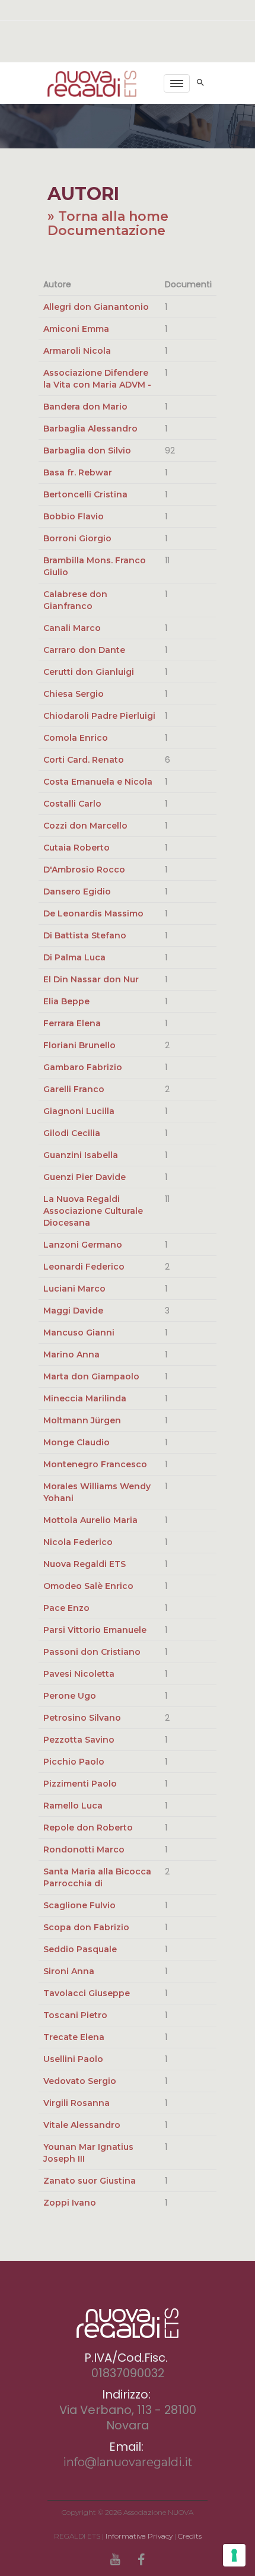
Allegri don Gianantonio (96, 307)
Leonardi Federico (84, 1267)
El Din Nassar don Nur (91, 979)
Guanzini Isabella (81, 1155)
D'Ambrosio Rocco (84, 870)
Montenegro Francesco (95, 1464)
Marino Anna (71, 1354)
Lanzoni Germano (83, 1245)
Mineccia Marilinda (85, 1398)
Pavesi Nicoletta (79, 1674)
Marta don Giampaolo (91, 1376)
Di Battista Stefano (85, 935)
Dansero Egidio (77, 892)
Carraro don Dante (84, 650)
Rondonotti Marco (84, 1849)
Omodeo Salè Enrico (88, 1586)
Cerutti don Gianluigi (89, 672)
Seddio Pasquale (80, 1949)
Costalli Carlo (72, 804)
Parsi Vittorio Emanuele (95, 1630)
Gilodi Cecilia (72, 1133)
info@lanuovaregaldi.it (128, 2462)
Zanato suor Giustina (90, 2181)
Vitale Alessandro (82, 2125)
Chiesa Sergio (74, 694)
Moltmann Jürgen (82, 1420)
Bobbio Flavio (74, 516)
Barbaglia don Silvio (87, 451)
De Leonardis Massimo (93, 913)
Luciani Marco (74, 1289)
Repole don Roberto (88, 1828)
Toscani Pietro (75, 2015)
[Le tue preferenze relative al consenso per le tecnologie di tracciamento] (234, 2555)
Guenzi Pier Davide (85, 1177)
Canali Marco (72, 628)
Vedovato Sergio (80, 2081)
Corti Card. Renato (84, 760)
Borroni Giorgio (77, 538)
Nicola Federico (78, 1542)
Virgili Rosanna (76, 2103)
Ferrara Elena (72, 1023)
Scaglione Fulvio (79, 1905)
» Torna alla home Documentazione (108, 223)
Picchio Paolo (74, 1762)
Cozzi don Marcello (85, 826)
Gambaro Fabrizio (83, 1067)
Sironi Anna (69, 1971)
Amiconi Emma (76, 329)
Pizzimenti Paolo (80, 1784)
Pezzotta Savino (79, 1740)
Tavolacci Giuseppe (87, 1993)
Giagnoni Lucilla (79, 1111)
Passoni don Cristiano (92, 1652)
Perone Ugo (70, 1696)
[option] (128, 126)
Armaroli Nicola (77, 351)
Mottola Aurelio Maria (90, 1520)
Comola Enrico (76, 738)
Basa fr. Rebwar (78, 472)
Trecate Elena (74, 2037)
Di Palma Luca (74, 957)
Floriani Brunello (79, 1045)
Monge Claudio (76, 1442)
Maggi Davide (73, 1311)
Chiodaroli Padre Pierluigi (99, 716)
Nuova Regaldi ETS (85, 1564)
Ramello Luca (73, 1806)
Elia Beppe (66, 1001)
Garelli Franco (74, 1089)
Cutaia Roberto (76, 848)
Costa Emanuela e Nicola (98, 782)
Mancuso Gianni (79, 1333)
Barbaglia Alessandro (90, 429)
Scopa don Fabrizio (86, 1927)
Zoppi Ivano (70, 2203)
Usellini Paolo (73, 2059)
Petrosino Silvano (82, 1718)
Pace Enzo (66, 1608)
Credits (190, 2536)
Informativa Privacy (139, 2536)
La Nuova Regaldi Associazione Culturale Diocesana (93, 1211)
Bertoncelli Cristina (85, 494)
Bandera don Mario (85, 407)
